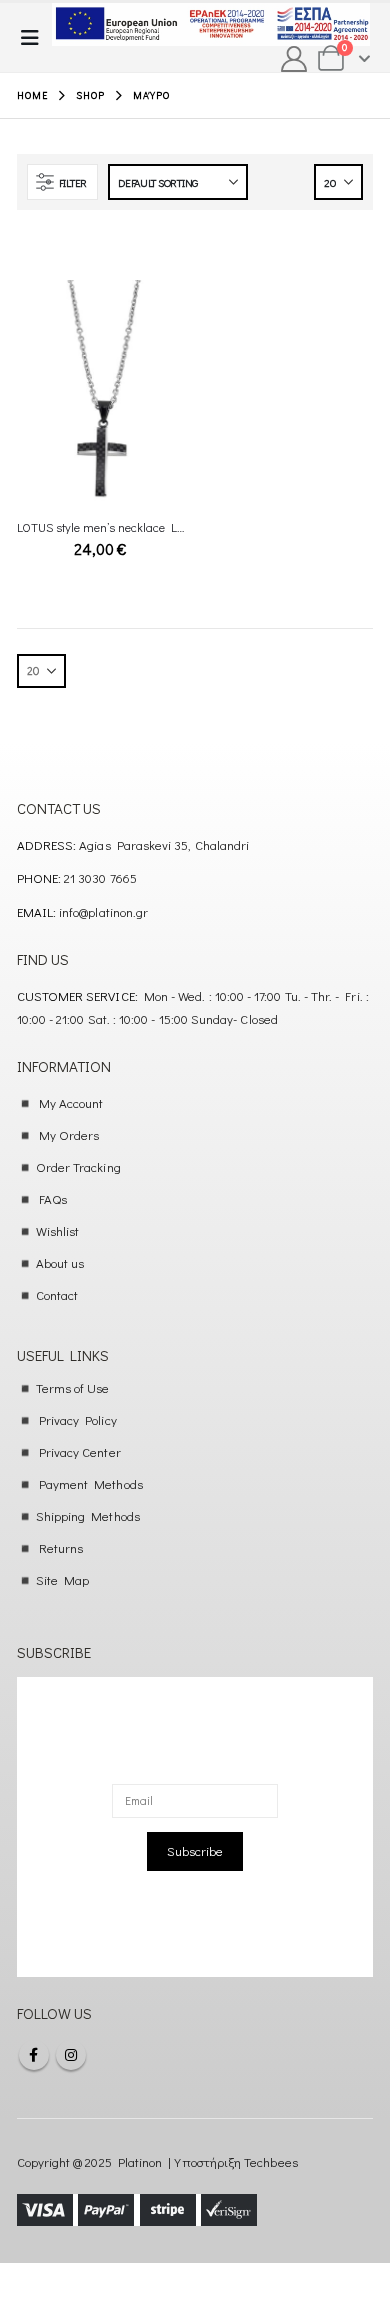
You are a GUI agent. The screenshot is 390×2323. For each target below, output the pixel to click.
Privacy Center (80, 1451)
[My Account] (294, 59)
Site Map (63, 1579)
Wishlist (58, 1230)
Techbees (271, 2161)
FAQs (53, 1198)
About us (60, 1262)
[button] (36, 37)
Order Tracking (78, 1166)
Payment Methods (91, 1483)
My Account (71, 1102)
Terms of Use (73, 1387)
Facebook (34, 2055)
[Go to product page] (101, 392)
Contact (57, 1294)
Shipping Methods (88, 1515)
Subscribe (195, 1850)
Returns (61, 1547)
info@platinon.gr (103, 911)
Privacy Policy (78, 1419)
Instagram (71, 2055)
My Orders (69, 1134)
